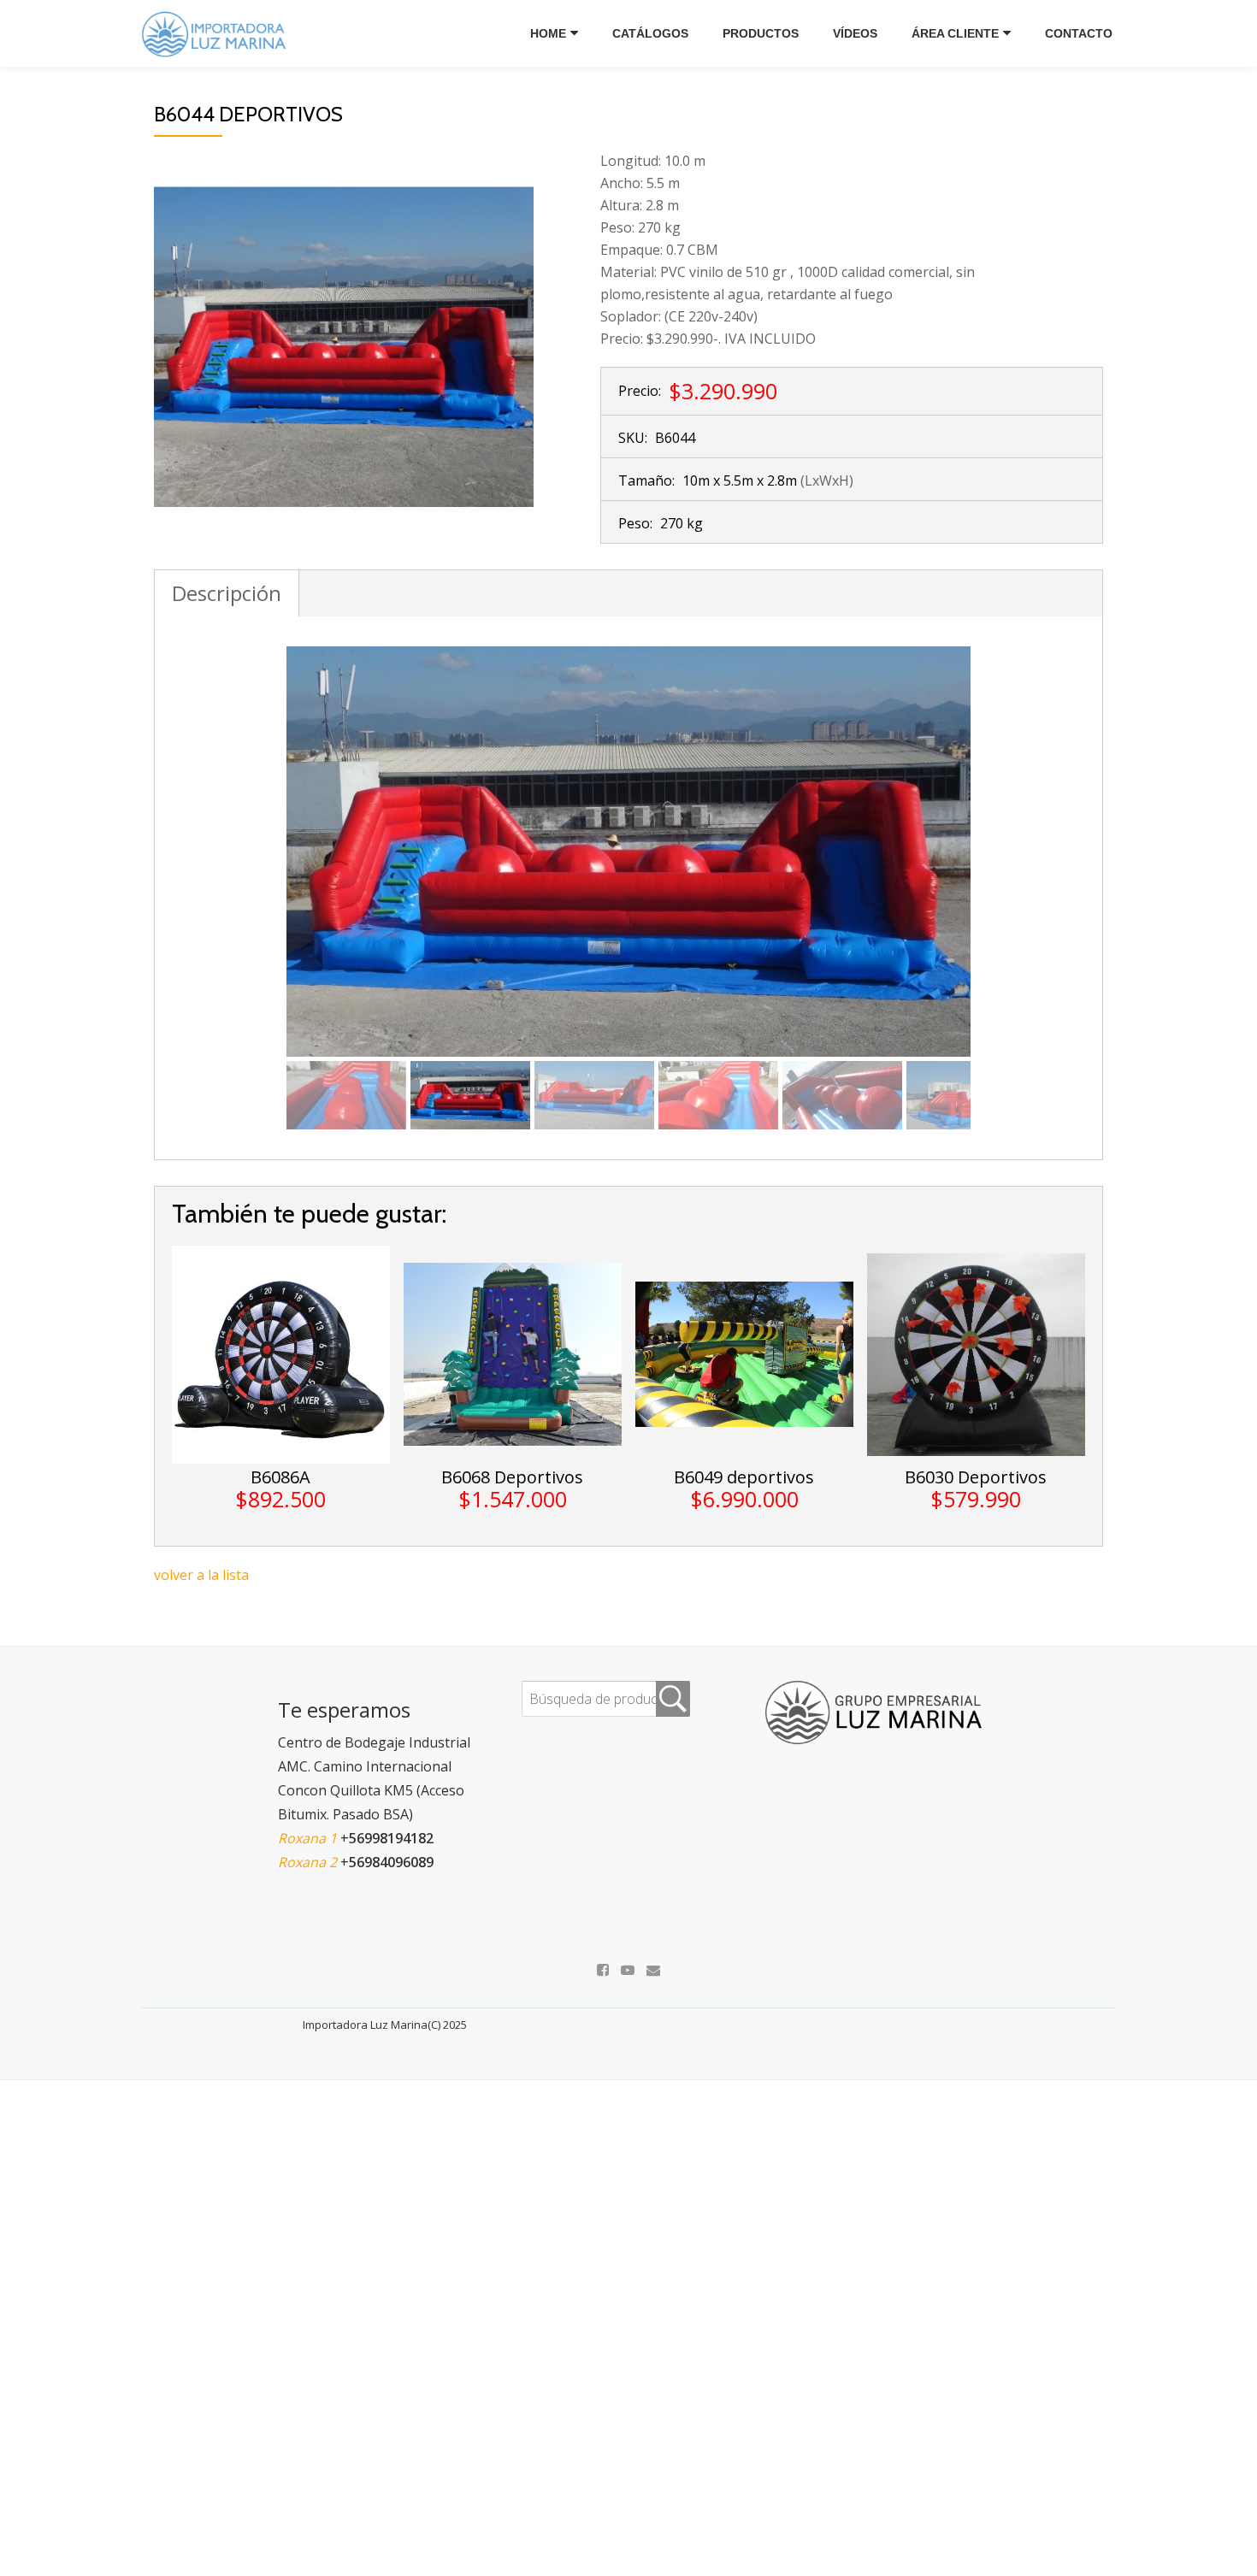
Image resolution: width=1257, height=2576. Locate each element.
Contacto (1079, 33)
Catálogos (650, 33)
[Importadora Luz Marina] (218, 33)
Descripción (227, 593)
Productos (761, 33)
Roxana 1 (309, 1838)
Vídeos (855, 33)
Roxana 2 (309, 1862)
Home (548, 33)
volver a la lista (201, 1575)
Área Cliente (955, 33)
